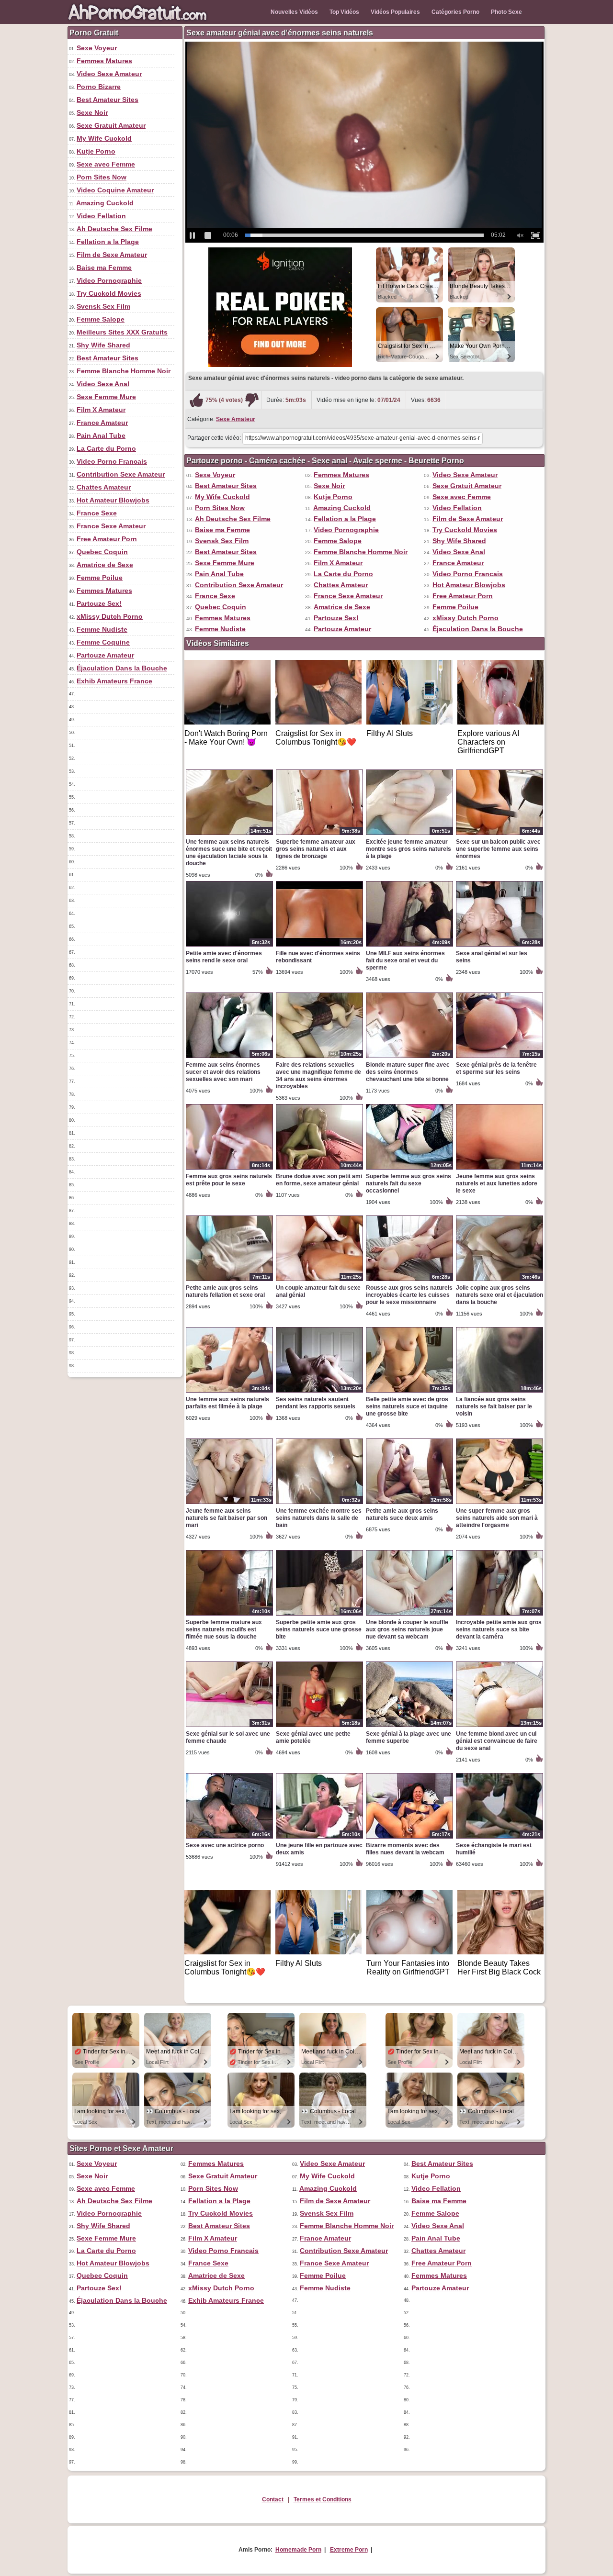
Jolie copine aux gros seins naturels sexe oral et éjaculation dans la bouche (499, 1295)
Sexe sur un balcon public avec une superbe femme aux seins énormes (498, 849)
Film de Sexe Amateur (112, 255)
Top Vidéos (344, 12)
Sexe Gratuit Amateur (111, 125)
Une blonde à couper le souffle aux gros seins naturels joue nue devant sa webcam (407, 1629)
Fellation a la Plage (108, 242)
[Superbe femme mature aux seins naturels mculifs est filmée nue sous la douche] (229, 1615)
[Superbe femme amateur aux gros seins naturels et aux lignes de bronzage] (319, 835)
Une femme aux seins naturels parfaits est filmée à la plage (227, 1403)
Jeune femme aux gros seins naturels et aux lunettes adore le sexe (497, 1183)
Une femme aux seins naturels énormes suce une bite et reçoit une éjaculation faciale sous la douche (229, 853)
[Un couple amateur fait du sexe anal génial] (319, 1281)
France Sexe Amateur (111, 526)
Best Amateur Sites (108, 100)
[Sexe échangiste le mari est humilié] (499, 1838)
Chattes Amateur (104, 487)
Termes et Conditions (323, 2499)
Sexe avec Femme (106, 164)
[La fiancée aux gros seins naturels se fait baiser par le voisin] (499, 1392)
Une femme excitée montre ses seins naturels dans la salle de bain (319, 1518)
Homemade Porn (298, 2550)
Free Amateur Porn (107, 539)
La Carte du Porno (106, 448)
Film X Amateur (101, 410)
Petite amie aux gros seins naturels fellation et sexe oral (225, 1291)
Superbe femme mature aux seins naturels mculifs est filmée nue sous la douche (224, 1629)
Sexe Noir (92, 112)
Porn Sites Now (102, 177)
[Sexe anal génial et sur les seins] (499, 946)
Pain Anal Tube (101, 435)
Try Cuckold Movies (109, 293)
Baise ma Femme (104, 268)
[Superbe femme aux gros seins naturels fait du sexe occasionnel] (409, 1169)
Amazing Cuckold (105, 203)
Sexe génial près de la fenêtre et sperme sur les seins (496, 1068)
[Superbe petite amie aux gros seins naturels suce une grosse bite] (319, 1615)
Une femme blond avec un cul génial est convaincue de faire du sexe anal (497, 1741)
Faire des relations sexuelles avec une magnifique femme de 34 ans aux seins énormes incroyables (318, 1076)
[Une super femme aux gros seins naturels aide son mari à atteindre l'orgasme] (499, 1504)
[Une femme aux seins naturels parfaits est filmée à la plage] (229, 1392)
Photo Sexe (506, 12)
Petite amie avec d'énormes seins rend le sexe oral (224, 957)
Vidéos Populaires (395, 12)
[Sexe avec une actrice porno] (229, 1838)
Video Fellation (101, 216)
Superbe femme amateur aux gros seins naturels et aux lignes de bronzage (316, 849)
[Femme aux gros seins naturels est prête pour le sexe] (229, 1169)
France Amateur (102, 423)
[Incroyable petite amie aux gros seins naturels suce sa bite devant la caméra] (499, 1615)
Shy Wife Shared (103, 345)
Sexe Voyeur (97, 48)
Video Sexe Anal (103, 384)
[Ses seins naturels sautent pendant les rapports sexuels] (319, 1392)
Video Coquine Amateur (115, 190)
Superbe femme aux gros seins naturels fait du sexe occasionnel (409, 1183)
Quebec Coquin (102, 552)
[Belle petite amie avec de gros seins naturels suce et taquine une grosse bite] (409, 1392)
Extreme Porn (349, 2550)
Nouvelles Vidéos (294, 12)
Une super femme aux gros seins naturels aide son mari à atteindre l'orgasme (497, 1518)
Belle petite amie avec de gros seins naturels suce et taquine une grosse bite (407, 1406)
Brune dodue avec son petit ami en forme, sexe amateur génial (319, 1180)
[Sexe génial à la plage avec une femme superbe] (409, 1727)
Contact (273, 2499)
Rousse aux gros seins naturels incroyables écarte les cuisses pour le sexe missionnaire (409, 1295)
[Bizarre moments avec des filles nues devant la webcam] (409, 1838)
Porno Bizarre (99, 87)
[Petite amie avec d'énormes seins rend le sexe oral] (229, 946)
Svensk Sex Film (103, 306)
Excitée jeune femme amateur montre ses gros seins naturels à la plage (409, 849)
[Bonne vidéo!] (196, 400)
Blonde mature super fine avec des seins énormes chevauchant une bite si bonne (408, 1072)
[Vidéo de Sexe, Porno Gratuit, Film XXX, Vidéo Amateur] (139, 22)
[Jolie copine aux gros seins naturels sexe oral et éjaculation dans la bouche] (499, 1281)
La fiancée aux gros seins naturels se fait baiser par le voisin (494, 1406)
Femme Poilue (100, 578)
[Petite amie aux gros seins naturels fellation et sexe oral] (229, 1281)
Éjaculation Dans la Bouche (122, 668)
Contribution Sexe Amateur (121, 474)
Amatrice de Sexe (105, 565)
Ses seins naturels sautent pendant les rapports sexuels (316, 1403)
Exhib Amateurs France (114, 681)
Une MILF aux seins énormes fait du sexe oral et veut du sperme (405, 960)
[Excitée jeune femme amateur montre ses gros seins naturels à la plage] (409, 835)
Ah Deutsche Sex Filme (114, 229)
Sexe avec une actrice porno (225, 1845)
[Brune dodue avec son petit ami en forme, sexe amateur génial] (319, 1169)
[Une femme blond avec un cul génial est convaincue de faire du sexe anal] (499, 1727)
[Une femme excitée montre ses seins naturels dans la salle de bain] (319, 1504)
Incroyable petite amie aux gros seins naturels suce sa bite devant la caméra (499, 1629)
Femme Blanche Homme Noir (124, 371)
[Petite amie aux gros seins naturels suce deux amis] (409, 1504)
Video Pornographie (109, 280)
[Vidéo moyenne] (252, 400)
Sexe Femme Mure (106, 397)
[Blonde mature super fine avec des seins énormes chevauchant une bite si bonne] (409, 1058)
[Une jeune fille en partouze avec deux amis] (319, 1838)
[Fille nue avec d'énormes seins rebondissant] (319, 946)
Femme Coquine (103, 642)
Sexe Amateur (236, 419)
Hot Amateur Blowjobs (113, 500)
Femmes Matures (104, 61)
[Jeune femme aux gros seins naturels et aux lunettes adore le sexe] (499, 1169)
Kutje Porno (96, 151)
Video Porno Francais (112, 461)
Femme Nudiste (102, 629)
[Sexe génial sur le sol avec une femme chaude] (229, 1727)
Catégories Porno (455, 12)
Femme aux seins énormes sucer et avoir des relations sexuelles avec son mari (223, 1072)
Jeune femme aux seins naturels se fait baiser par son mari (227, 1518)
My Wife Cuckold (104, 138)
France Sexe (97, 513)
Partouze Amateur (105, 655)
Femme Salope (101, 319)
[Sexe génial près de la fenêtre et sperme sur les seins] (499, 1058)
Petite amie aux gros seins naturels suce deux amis (402, 1514)
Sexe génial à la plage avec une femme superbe (409, 1737)
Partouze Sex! (99, 603)
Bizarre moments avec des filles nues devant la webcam (405, 1849)
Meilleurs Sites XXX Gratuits (122, 332)
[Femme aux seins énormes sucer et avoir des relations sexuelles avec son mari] (229, 1058)
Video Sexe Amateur (109, 74)
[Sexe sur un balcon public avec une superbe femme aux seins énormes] (499, 835)
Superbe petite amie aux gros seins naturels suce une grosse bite (319, 1629)
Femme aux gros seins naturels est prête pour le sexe (229, 1180)
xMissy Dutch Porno (110, 616)
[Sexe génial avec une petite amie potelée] (319, 1727)
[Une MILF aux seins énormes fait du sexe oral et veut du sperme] (409, 946)
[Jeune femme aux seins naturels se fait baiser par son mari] (229, 1504)
